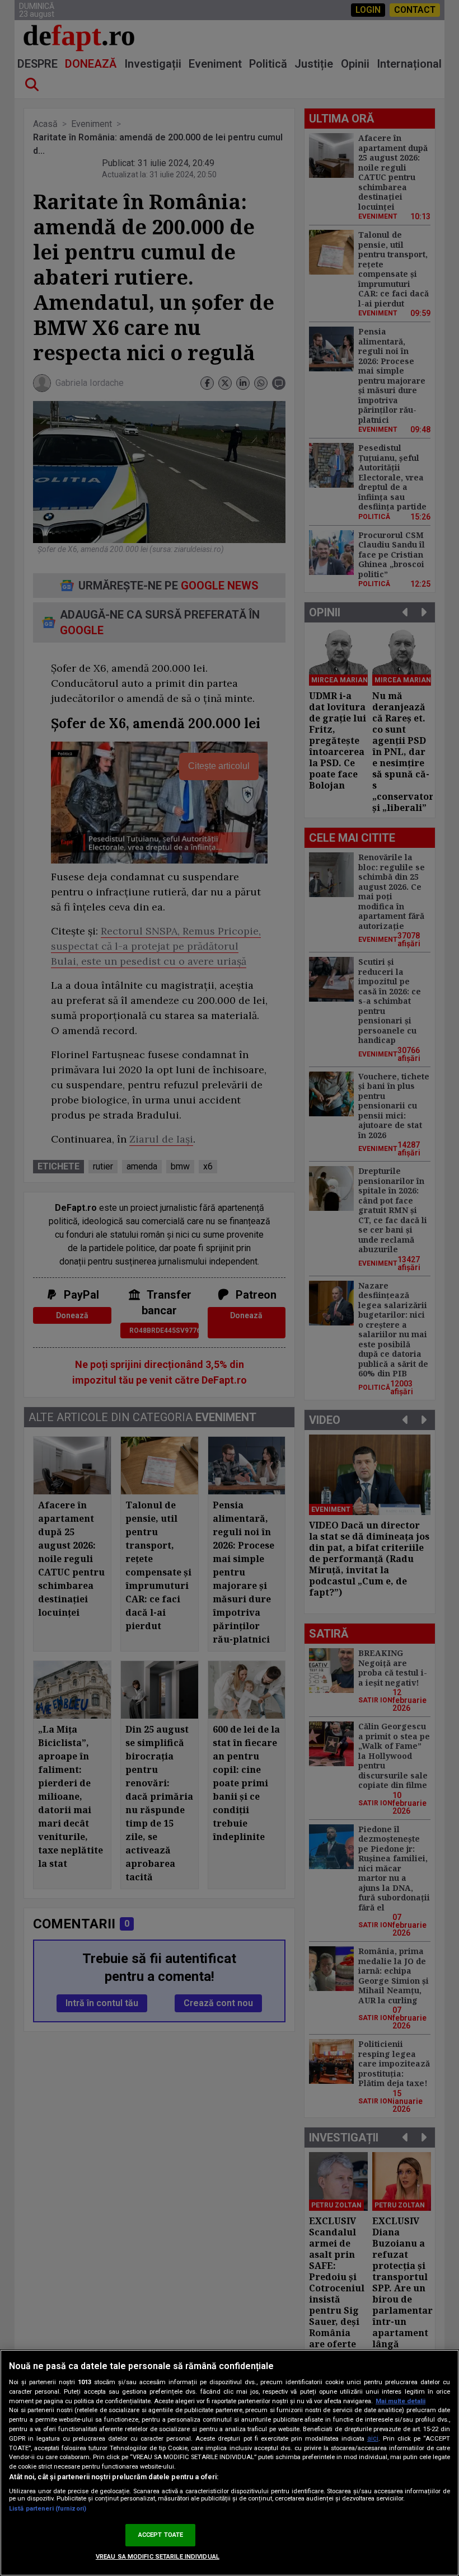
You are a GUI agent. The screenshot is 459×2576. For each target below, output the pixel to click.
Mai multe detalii (401, 2401)
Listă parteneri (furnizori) (48, 2509)
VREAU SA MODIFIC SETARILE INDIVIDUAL (158, 2557)
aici (373, 2438)
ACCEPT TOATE (161, 2535)
